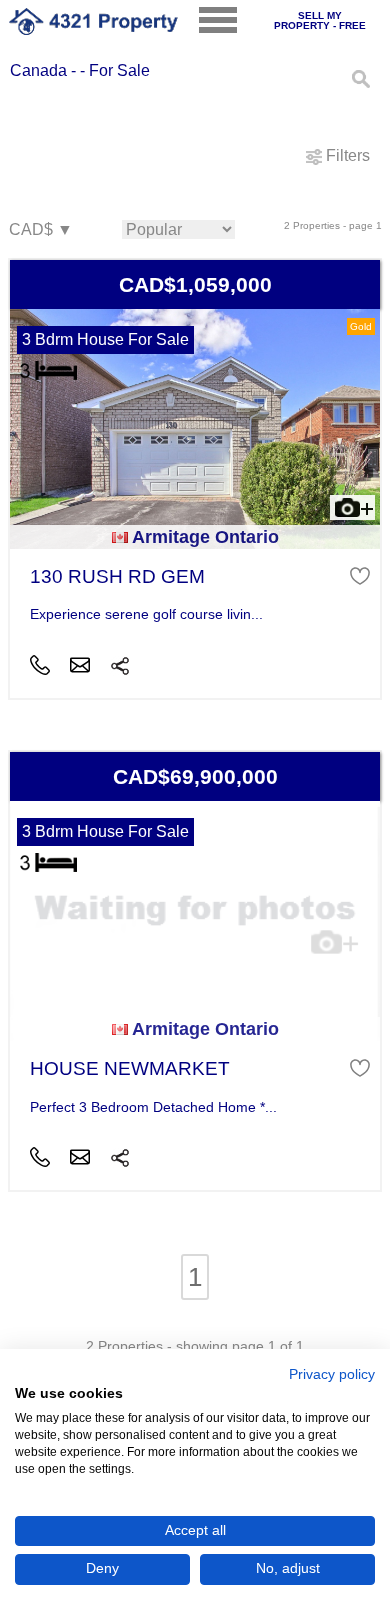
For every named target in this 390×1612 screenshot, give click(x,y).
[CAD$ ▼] (40, 230)
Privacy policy (332, 1374)
